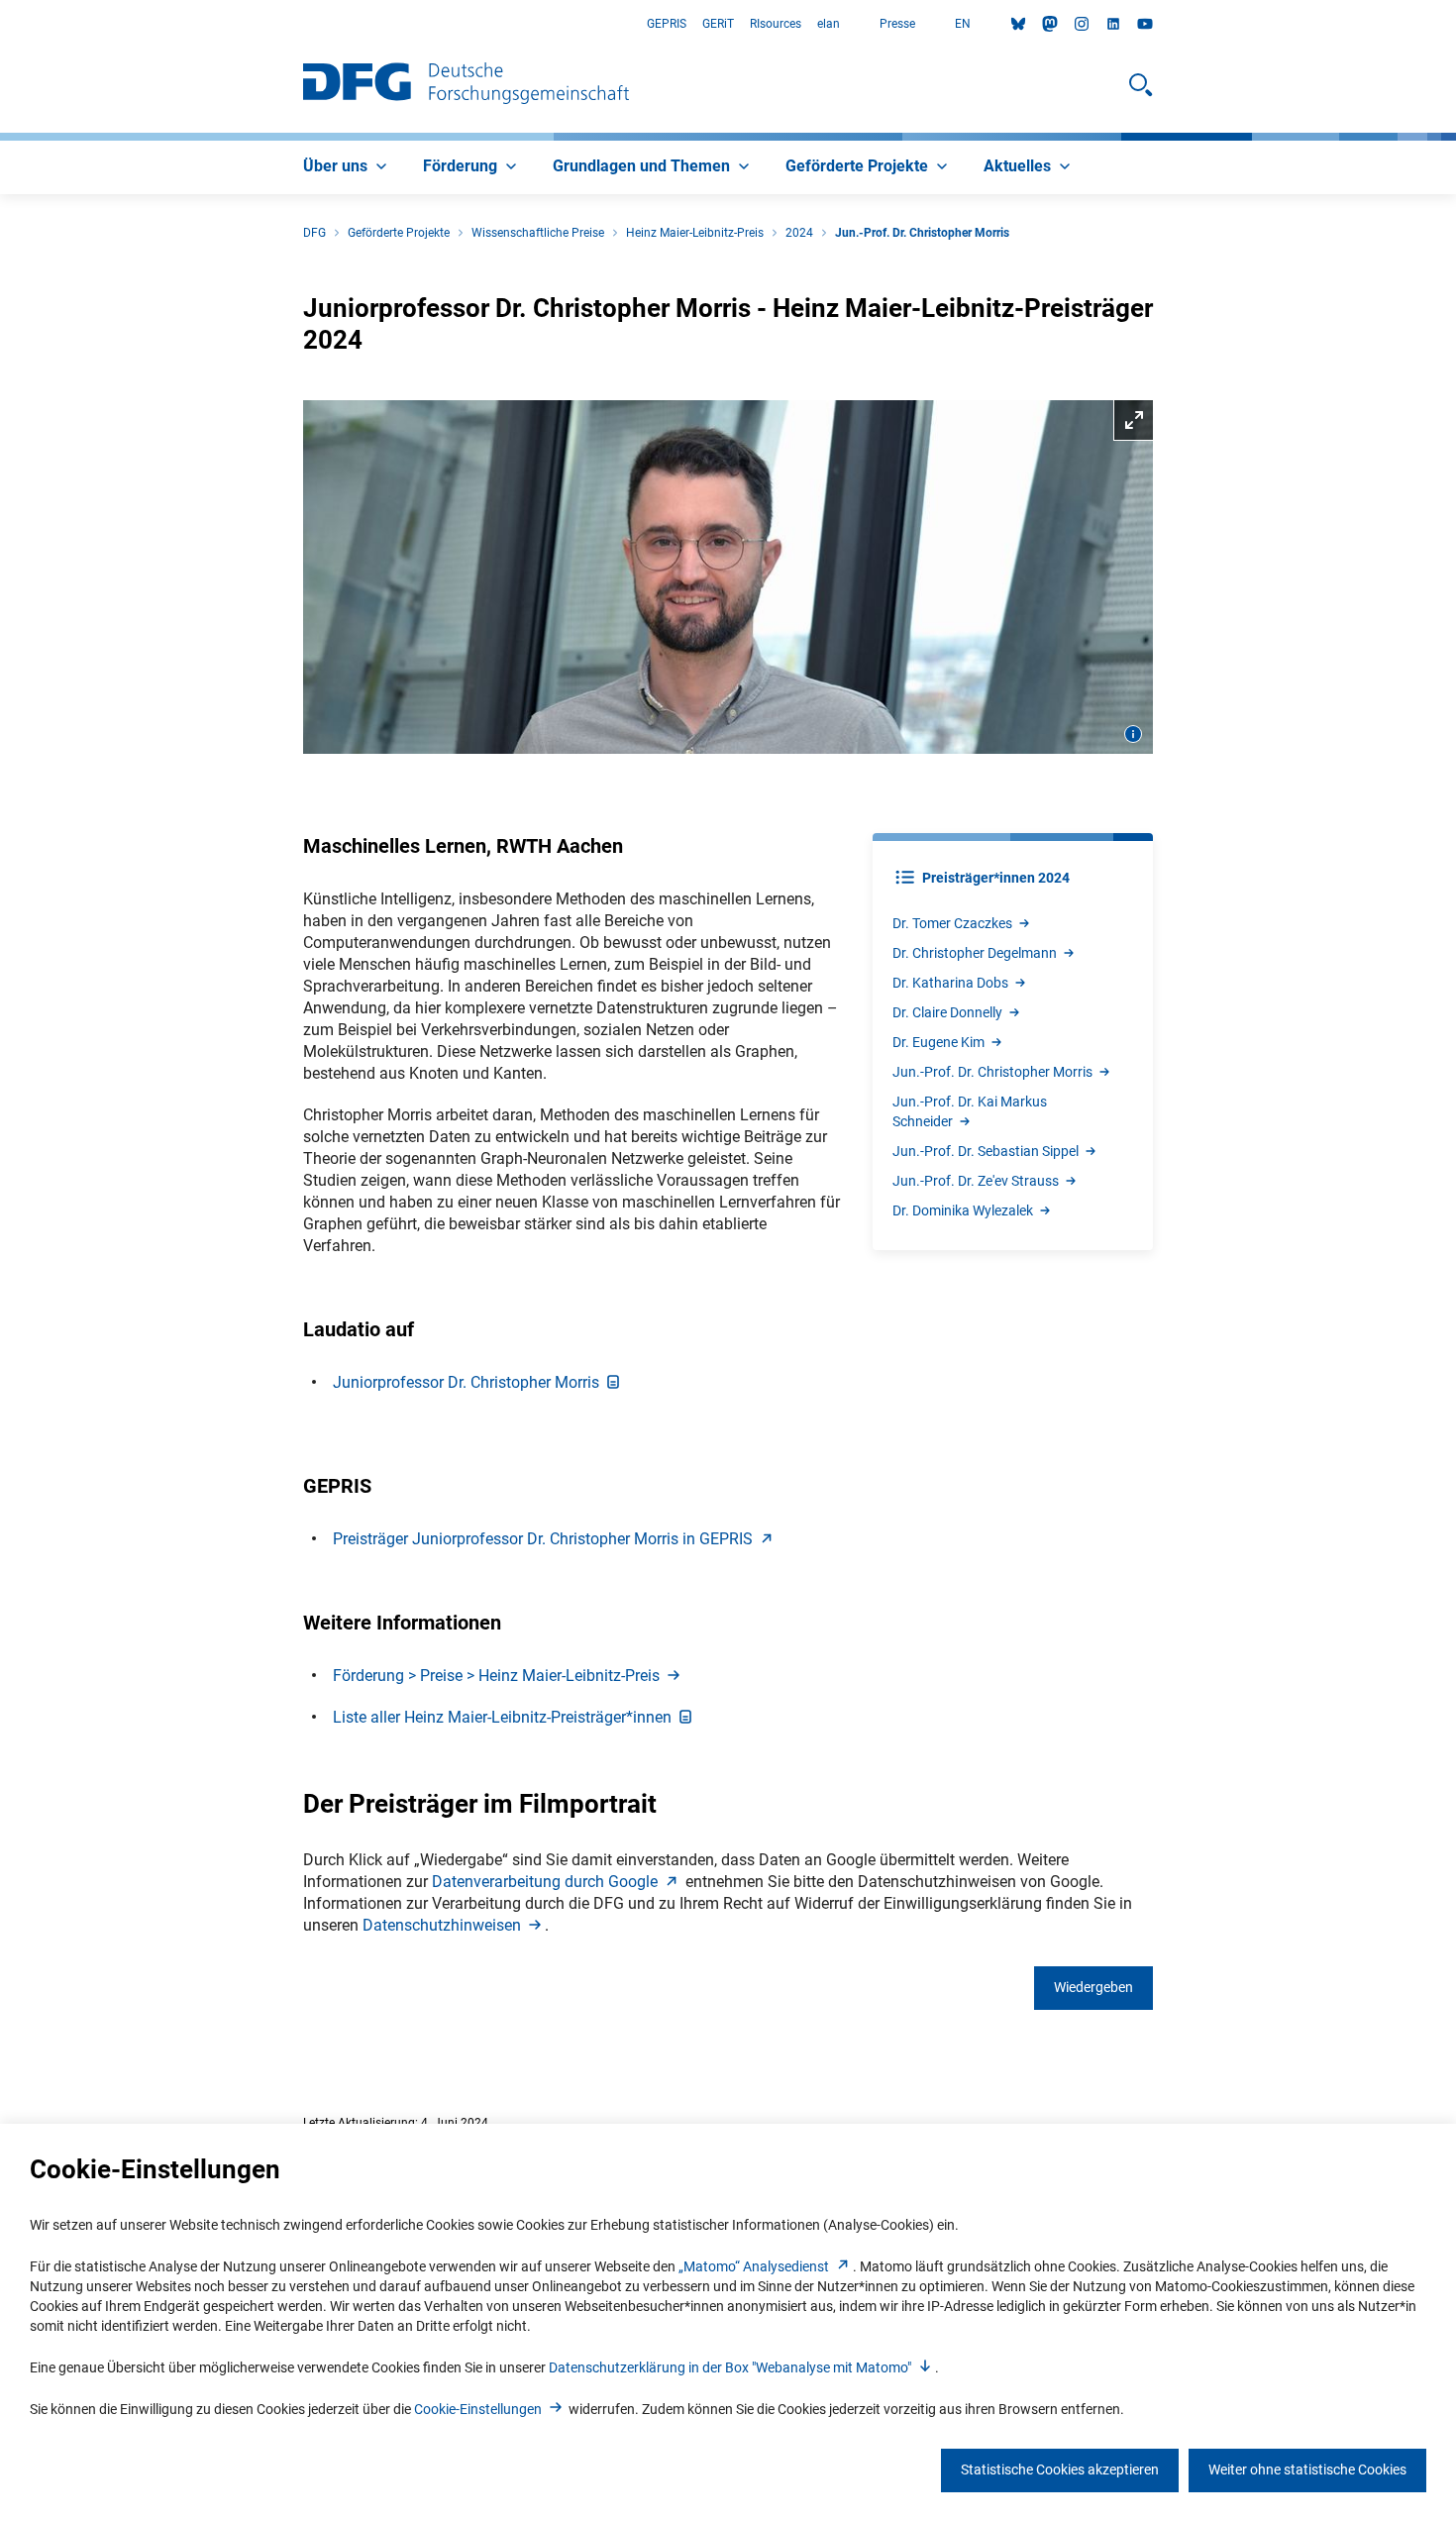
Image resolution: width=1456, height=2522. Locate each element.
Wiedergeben (1093, 1987)
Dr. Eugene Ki (938, 1042)
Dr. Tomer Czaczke (952, 923)
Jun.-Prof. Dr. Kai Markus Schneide (970, 1111)
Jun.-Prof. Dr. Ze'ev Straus (976, 1181)
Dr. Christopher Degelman (975, 953)
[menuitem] (347, 167)
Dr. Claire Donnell (947, 1012)
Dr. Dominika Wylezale (963, 1210)
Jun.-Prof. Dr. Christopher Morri (992, 1072)
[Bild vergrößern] (728, 578)
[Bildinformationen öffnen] (1133, 734)
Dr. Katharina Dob (950, 983)
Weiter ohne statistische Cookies (1307, 2469)
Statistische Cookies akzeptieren (1060, 2469)
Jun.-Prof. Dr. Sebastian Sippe (986, 1151)
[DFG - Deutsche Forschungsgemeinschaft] (466, 85)
